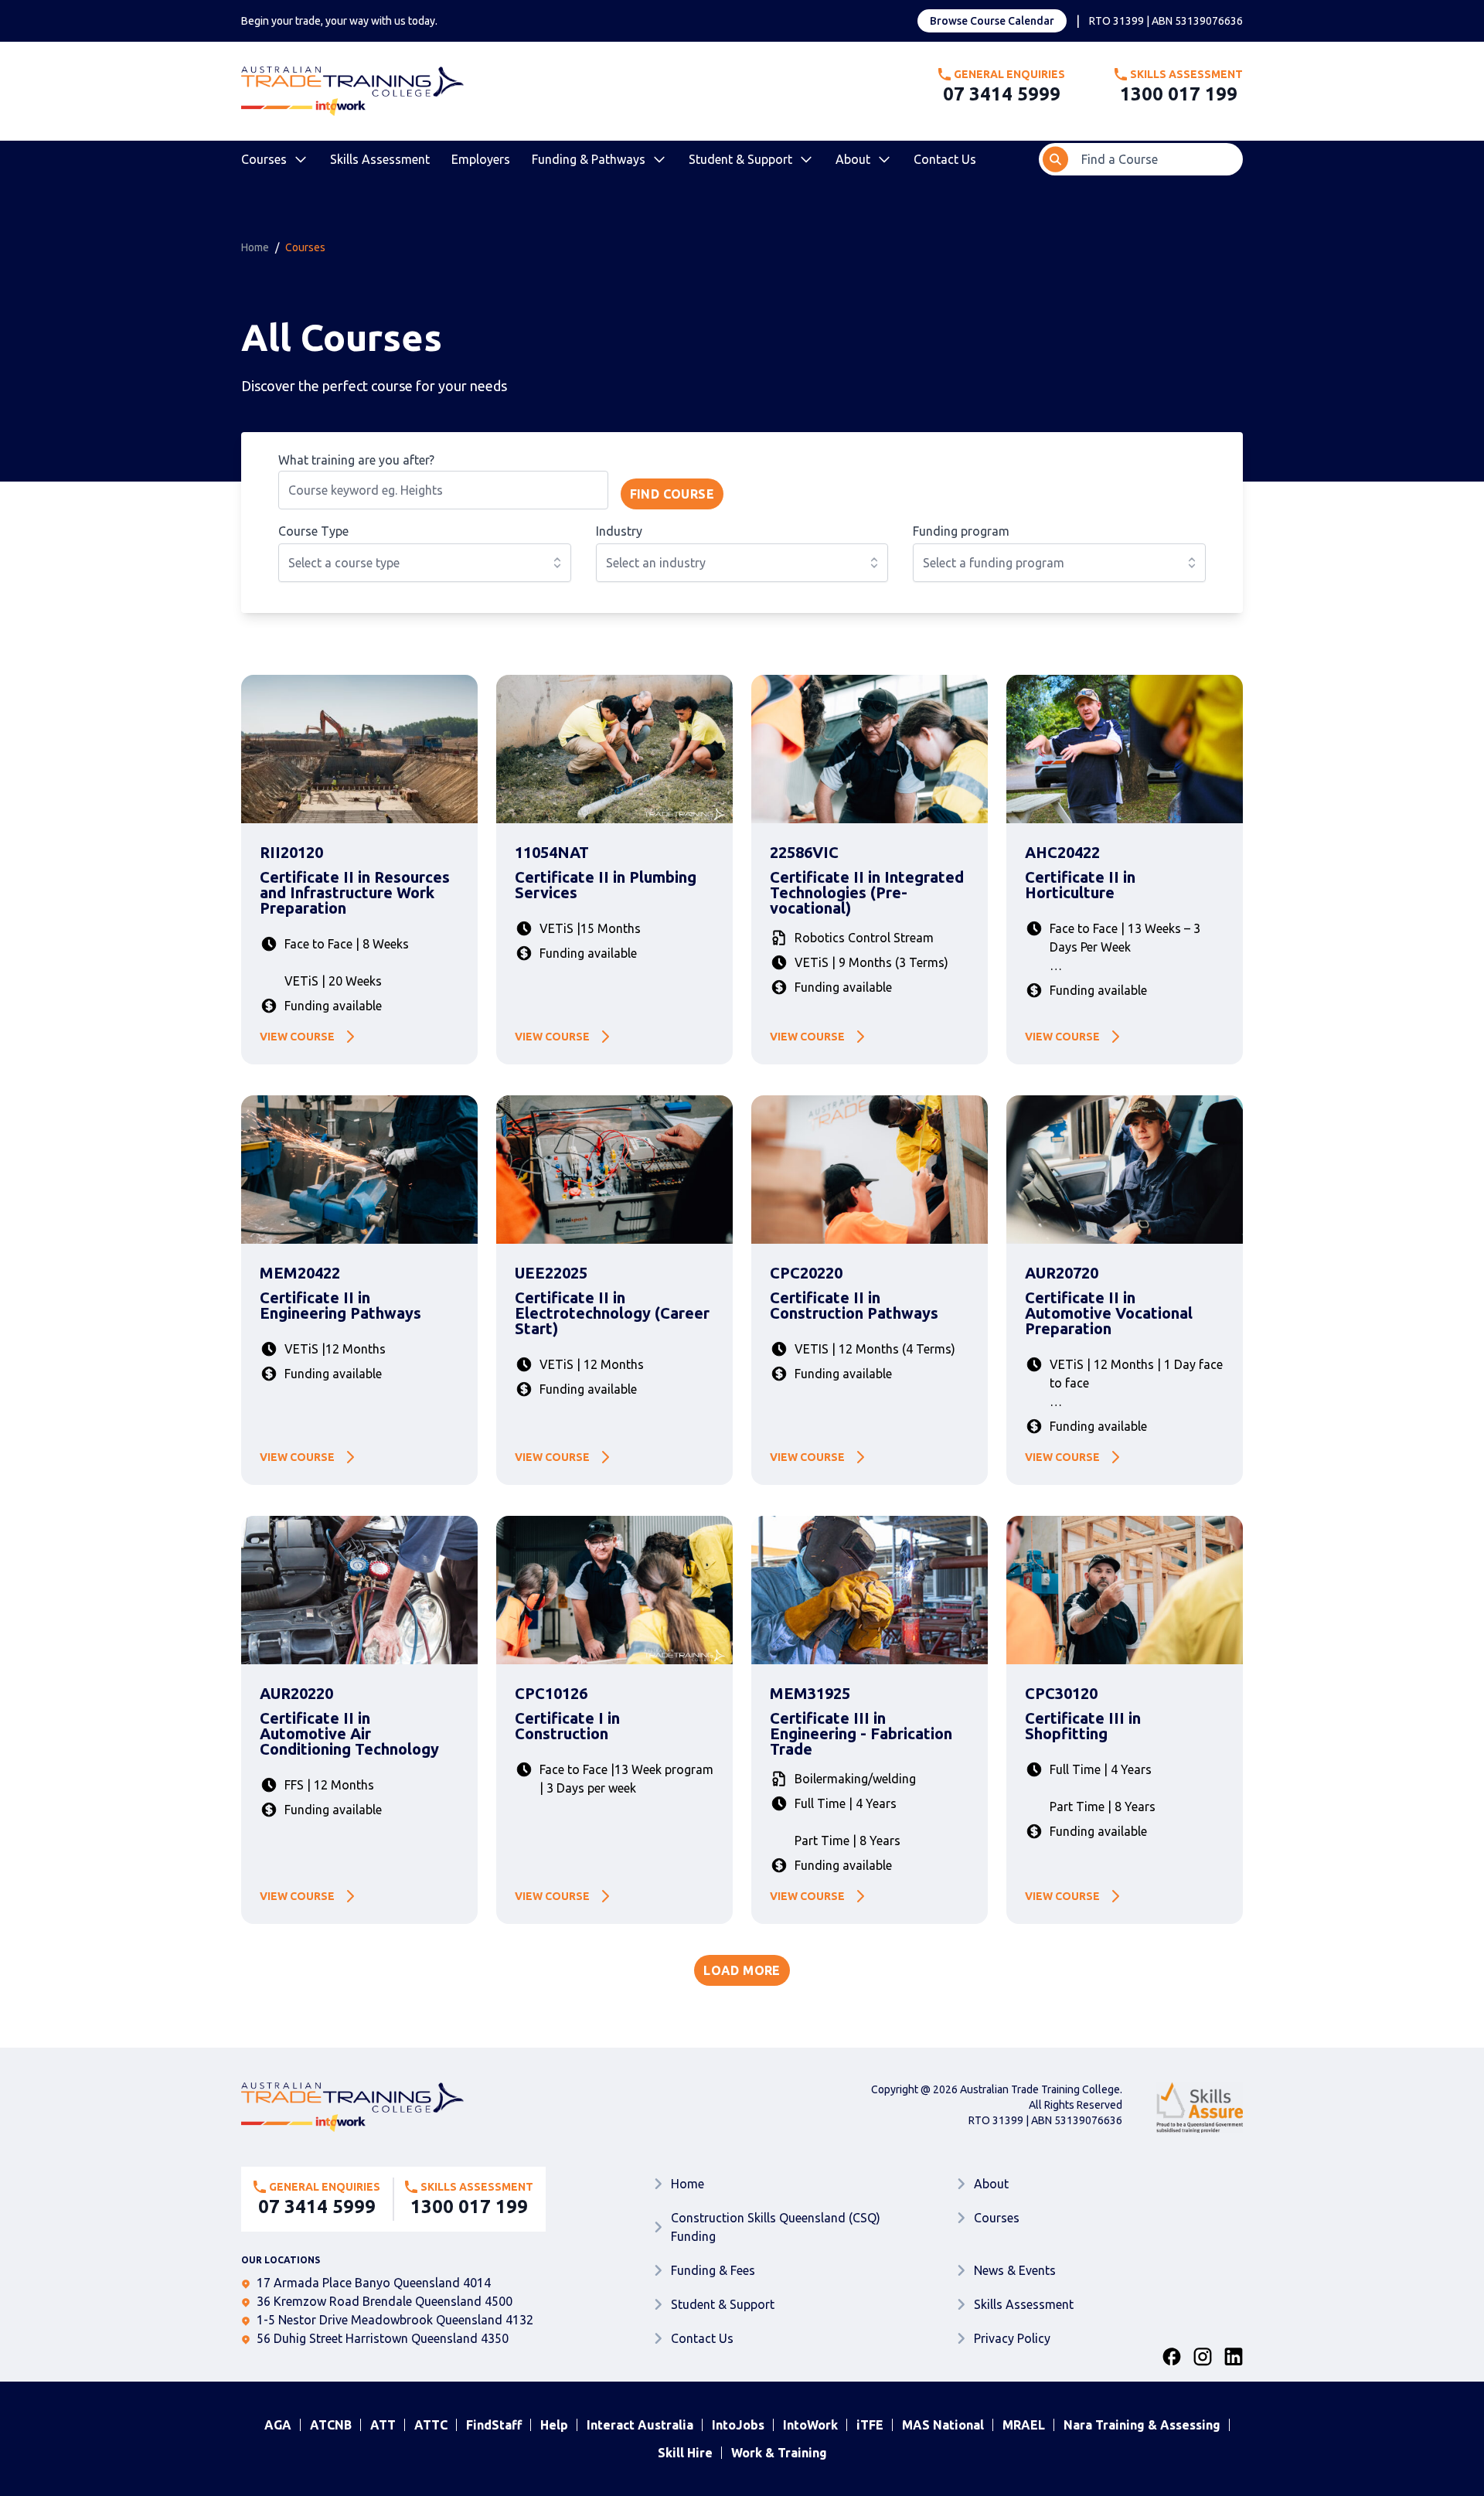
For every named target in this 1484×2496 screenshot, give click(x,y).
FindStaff (494, 2425)
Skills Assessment (380, 159)
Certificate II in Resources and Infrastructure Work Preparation (355, 893)
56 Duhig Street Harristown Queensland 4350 (383, 2338)
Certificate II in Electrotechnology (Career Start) (612, 1313)
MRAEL (1024, 2425)
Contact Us (945, 159)
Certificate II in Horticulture (1080, 885)
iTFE (870, 2425)
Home (255, 247)
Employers (481, 159)
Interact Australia (640, 2425)
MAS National (943, 2425)
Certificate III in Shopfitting (1083, 1726)
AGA (278, 2425)
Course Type (313, 531)
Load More (742, 1970)
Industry (619, 531)
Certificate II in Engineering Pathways (340, 1306)
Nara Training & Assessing (1142, 2425)
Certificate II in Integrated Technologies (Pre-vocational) (867, 893)
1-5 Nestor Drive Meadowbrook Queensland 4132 (395, 2320)
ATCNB (331, 2425)
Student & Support (740, 159)
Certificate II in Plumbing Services (606, 885)
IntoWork (810, 2425)
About (853, 159)
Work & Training (779, 2453)
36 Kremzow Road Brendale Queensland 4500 (385, 2301)
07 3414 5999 (1002, 94)
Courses (264, 159)
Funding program (961, 531)
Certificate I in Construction (567, 1726)
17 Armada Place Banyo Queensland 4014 (374, 2283)
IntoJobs (738, 2425)
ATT (383, 2425)
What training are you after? (356, 460)
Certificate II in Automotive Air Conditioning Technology (349, 1734)
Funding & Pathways (589, 159)
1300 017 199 (1179, 94)
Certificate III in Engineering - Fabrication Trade (861, 1734)
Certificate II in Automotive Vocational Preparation (1109, 1313)
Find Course (672, 494)
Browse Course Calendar (992, 21)
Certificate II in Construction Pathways (854, 1306)
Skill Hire (685, 2453)
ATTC (431, 2425)
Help (554, 2425)
